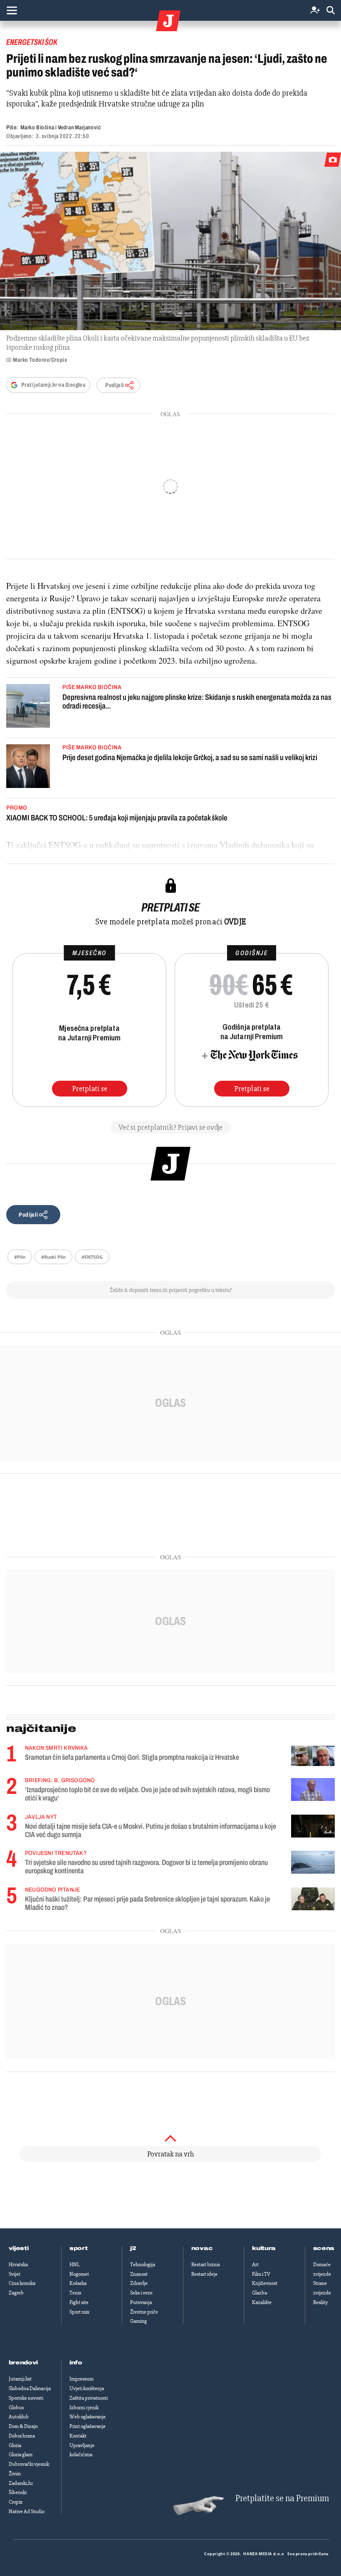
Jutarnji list (20, 2379)
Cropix (16, 2502)
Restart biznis (206, 2265)
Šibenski (18, 2492)
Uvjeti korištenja (87, 2388)
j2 (133, 2248)
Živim (15, 2474)
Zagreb (16, 2293)
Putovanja (141, 2302)
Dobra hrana (22, 2436)
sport (79, 2248)
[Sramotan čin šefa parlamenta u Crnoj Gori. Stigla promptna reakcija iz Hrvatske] (313, 1756)
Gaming (138, 2321)
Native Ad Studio (27, 2512)
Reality (320, 2302)
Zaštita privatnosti (89, 2398)
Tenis (75, 2293)
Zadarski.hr (21, 2483)
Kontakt (78, 2436)
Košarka (78, 2283)
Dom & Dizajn (23, 2426)
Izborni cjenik (84, 2408)
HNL (74, 2265)
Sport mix (79, 2312)
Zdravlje (139, 2283)
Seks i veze (141, 2293)
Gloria (15, 2445)
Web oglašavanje (88, 2417)
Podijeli (114, 385)
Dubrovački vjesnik (29, 2464)
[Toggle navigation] (12, 10)
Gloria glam (21, 2455)
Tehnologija (143, 2265)
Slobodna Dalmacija (30, 2388)
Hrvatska (18, 2265)
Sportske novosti (26, 2398)
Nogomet (79, 2274)
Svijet (15, 2274)
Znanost (139, 2274)
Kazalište (262, 2302)
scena (324, 2248)
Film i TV (261, 2274)
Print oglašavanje (88, 2426)
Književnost (265, 2283)
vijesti (19, 2248)
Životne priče (144, 2312)
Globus (16, 2408)
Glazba (259, 2293)
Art (255, 2265)
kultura (264, 2248)
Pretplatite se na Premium (282, 2498)
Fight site (79, 2302)
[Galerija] (170, 241)
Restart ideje (204, 2274)
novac (202, 2248)
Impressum (82, 2379)
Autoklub (19, 2417)
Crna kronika (22, 2283)
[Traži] (331, 11)
